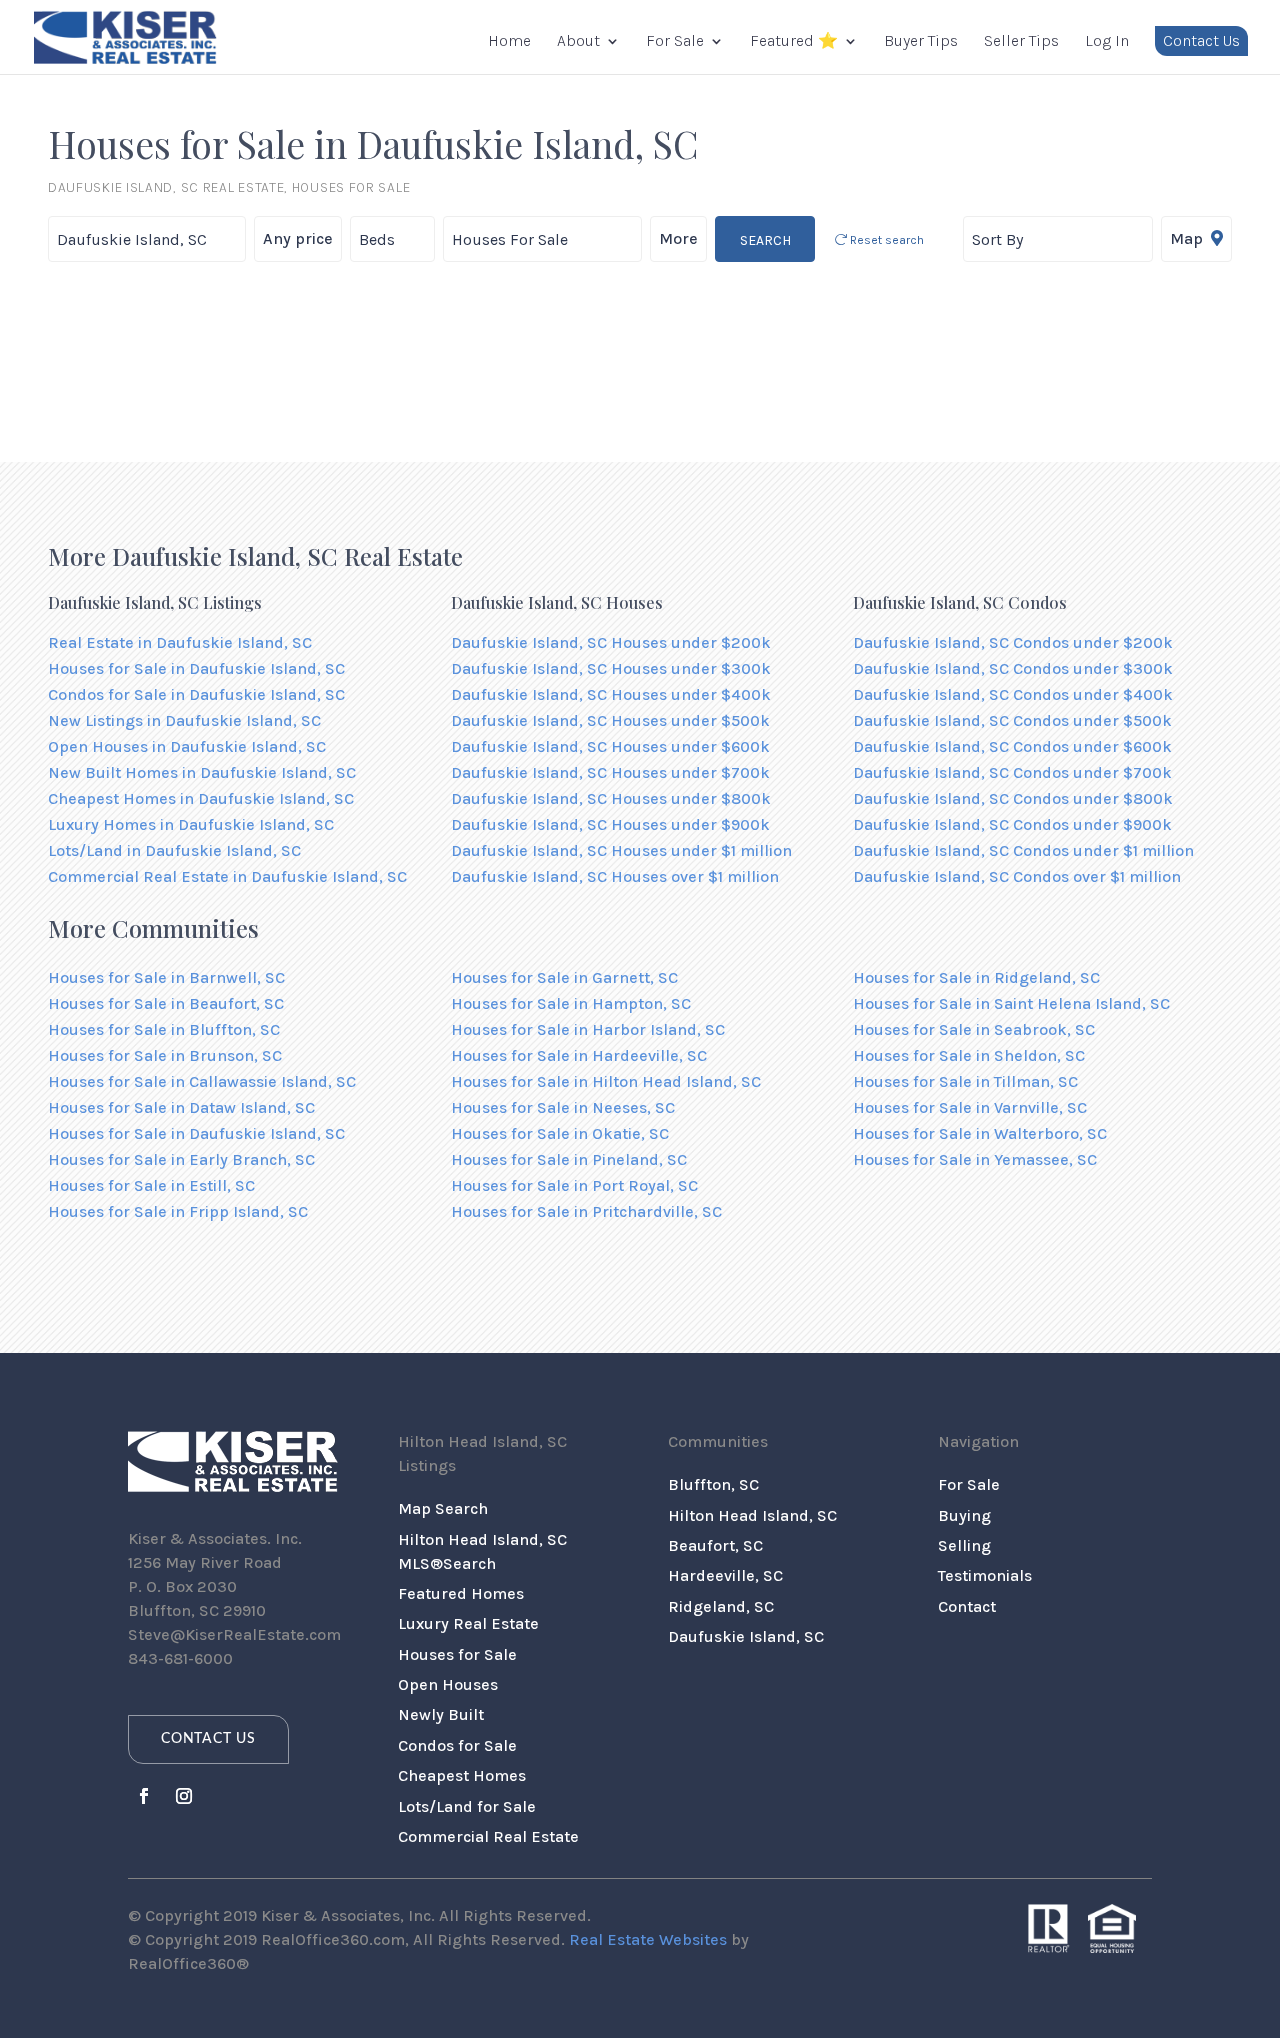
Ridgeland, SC (721, 1606)
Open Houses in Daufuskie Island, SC (187, 746)
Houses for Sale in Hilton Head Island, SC (606, 1081)
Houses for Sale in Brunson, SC (165, 1055)
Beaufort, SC (715, 1545)
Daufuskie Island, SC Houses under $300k (611, 668)
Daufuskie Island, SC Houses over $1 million (615, 876)
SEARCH (765, 240)
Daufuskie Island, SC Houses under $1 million (621, 850)
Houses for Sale (457, 1654)
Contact (967, 1606)
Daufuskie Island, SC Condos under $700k (1012, 772)
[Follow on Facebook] (144, 1796)
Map (1188, 238)
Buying (964, 1515)
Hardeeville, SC (725, 1575)
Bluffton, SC (713, 1484)
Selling (964, 1545)
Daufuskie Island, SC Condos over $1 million (1017, 876)
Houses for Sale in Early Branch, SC (181, 1159)
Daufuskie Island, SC (746, 1636)
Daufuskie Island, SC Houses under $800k (611, 798)
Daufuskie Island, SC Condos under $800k (1013, 798)
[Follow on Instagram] (184, 1796)
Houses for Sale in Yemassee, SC (975, 1159)
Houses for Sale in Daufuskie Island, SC (196, 668)
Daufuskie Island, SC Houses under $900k (610, 824)
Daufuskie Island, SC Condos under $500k (1012, 720)
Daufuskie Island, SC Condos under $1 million (1023, 850)
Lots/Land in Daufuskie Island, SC (174, 850)
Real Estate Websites (648, 1939)
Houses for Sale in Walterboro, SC (980, 1133)
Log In (1107, 42)
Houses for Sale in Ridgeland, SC (976, 977)
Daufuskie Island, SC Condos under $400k (1013, 694)
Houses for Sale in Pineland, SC (569, 1159)
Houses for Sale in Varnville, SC (970, 1107)
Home (509, 42)
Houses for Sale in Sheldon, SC (969, 1055)
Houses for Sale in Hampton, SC (571, 1003)
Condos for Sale (457, 1745)
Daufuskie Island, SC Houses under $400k (611, 694)
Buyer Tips (921, 42)
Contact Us (1201, 40)
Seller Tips (1021, 42)
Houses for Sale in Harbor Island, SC (588, 1029)
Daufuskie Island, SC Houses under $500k (610, 720)
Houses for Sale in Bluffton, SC (164, 1029)
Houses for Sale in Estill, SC (151, 1185)
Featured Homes (461, 1593)
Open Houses (448, 1684)
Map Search (443, 1508)
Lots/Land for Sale (467, 1806)
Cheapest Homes (462, 1775)
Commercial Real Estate (488, 1836)
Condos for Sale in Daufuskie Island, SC (196, 694)
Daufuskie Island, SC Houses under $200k (611, 642)
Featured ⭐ (794, 42)
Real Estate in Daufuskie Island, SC (180, 642)
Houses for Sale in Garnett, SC (564, 977)
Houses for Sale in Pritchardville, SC (586, 1211)
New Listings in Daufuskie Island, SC (184, 720)
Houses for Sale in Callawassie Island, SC (202, 1081)
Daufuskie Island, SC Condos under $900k (1012, 824)
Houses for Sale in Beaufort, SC (166, 1003)
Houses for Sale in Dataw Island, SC (181, 1107)
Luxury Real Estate (468, 1623)
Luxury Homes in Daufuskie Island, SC (191, 824)
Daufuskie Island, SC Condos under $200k (1013, 642)
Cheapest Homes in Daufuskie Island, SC (201, 798)
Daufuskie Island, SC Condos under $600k (1012, 746)
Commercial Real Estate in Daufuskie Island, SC (227, 876)
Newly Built (441, 1714)
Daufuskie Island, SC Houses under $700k (610, 772)
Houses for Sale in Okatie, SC (560, 1133)
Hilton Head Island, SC (752, 1515)
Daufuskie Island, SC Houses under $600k (610, 746)
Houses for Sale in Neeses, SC (563, 1107)
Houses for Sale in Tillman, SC (965, 1081)
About (578, 42)
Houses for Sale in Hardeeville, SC (579, 1055)
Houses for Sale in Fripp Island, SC (178, 1211)
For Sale (675, 42)
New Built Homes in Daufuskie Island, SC (202, 772)
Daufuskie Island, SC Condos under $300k (1013, 668)
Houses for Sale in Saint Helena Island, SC (1011, 1003)
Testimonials (985, 1575)
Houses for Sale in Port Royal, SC (574, 1185)
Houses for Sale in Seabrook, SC (974, 1029)
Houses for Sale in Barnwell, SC (166, 977)
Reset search (885, 240)
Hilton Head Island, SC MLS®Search (482, 1551)
